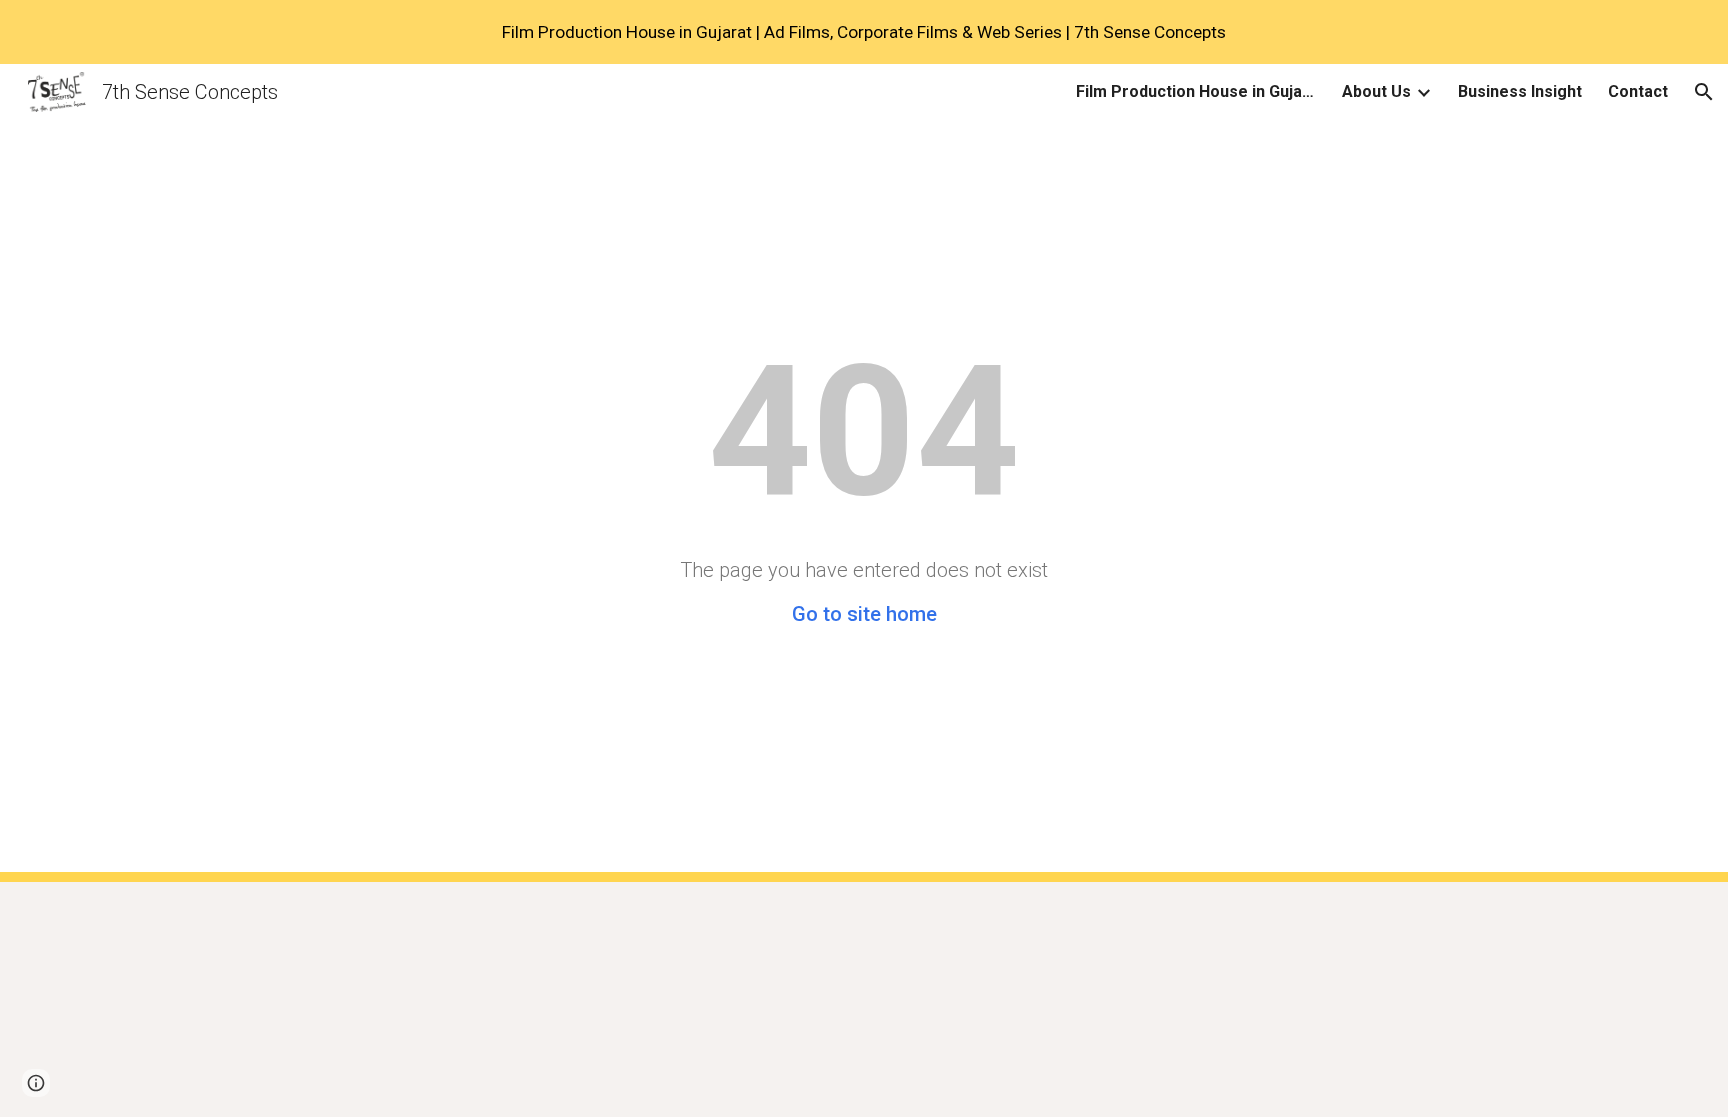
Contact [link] (1638, 91)
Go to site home (864, 614)
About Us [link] (1376, 91)
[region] (864, 32)
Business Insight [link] (1520, 91)
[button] (1704, 92)
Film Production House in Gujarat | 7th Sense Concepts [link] (1196, 91)
